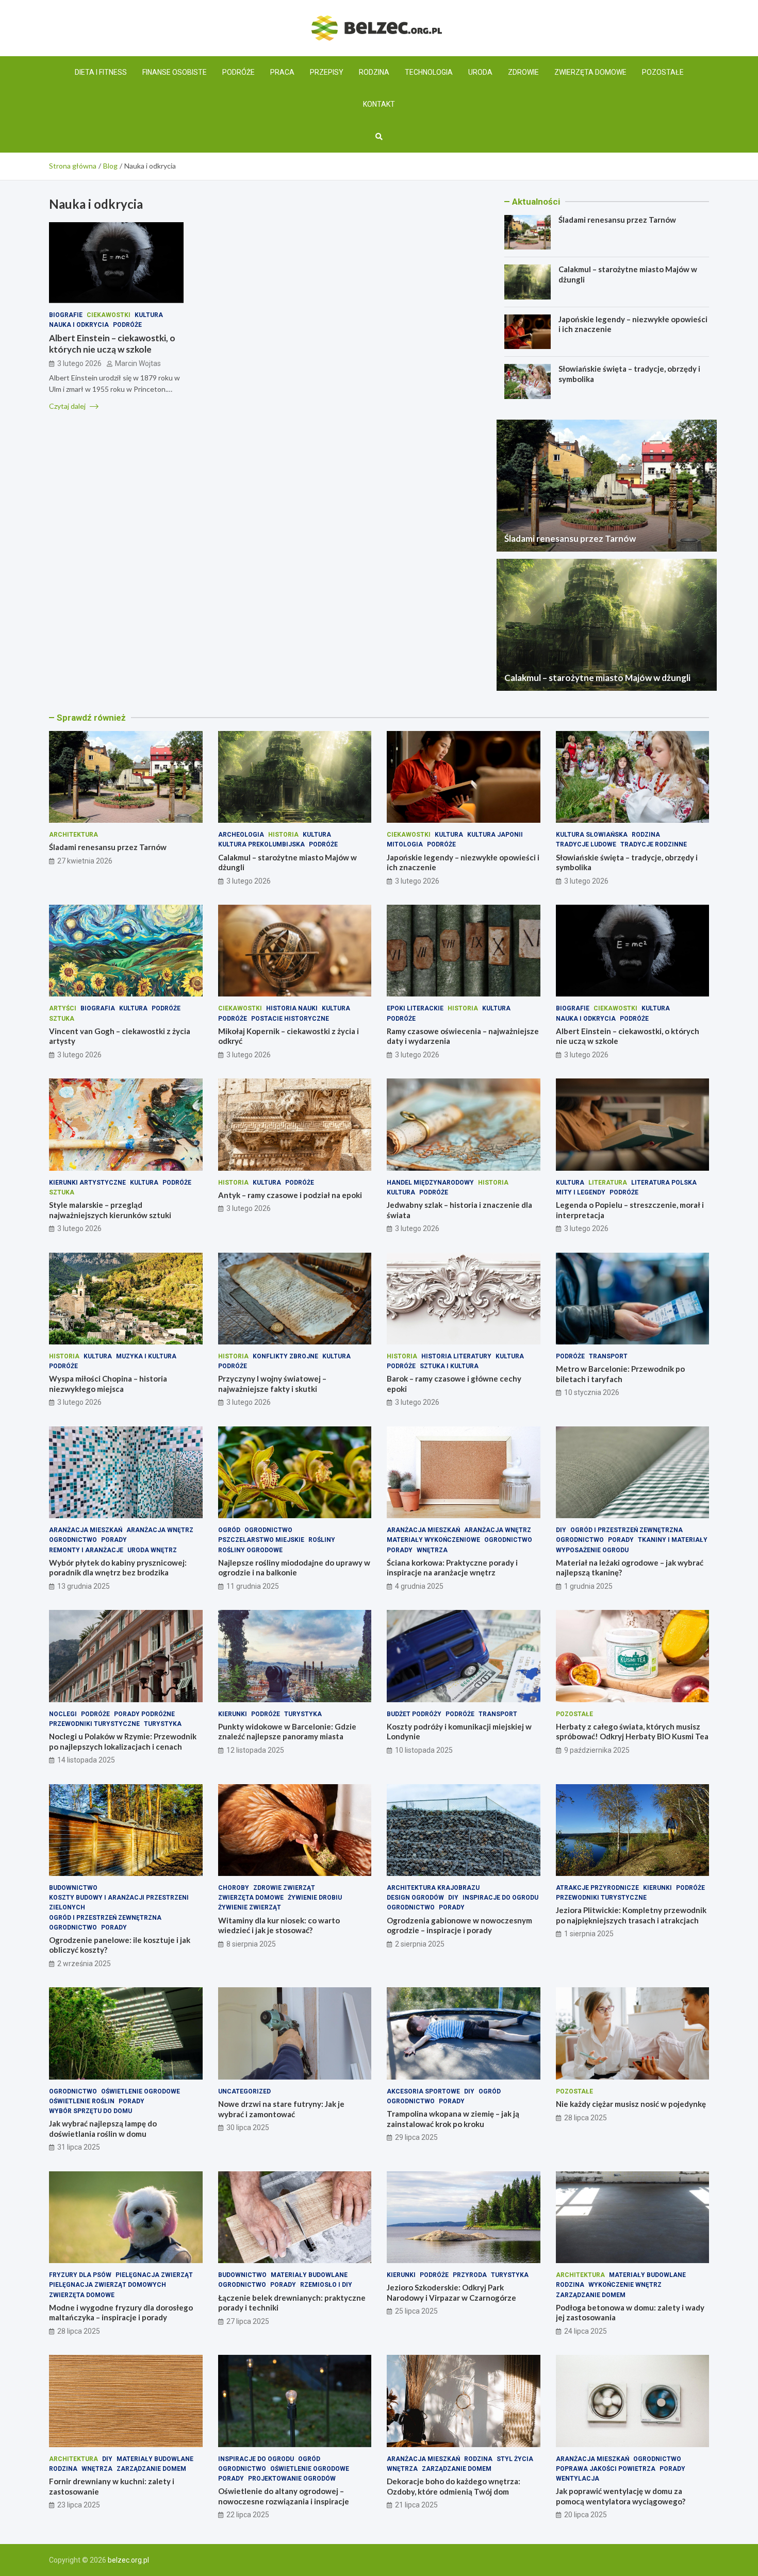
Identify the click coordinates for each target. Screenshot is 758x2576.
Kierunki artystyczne (87, 1183)
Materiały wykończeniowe (433, 1540)
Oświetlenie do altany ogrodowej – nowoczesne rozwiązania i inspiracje (284, 2496)
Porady (114, 1540)
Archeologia (241, 835)
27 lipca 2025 (248, 2321)
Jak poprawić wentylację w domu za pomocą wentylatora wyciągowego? (621, 2496)
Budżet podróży (414, 1714)
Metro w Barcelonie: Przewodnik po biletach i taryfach (620, 1374)
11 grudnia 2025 (253, 1586)
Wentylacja (578, 2479)
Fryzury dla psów (80, 2275)
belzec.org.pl (128, 2560)
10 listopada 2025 (424, 1750)
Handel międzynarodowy (430, 1183)
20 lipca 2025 (586, 2515)
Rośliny (322, 1540)
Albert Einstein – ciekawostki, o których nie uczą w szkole (112, 344)
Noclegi (63, 1714)
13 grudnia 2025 (84, 1586)
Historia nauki (292, 1008)
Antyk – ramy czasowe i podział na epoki (290, 1195)
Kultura (149, 314)
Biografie (66, 314)
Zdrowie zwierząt (284, 1888)
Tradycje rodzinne (654, 844)
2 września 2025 (84, 1964)
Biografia (98, 1008)
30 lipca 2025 (248, 2128)
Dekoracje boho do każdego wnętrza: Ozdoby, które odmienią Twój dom (454, 2486)
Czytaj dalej (68, 405)
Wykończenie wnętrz (625, 2285)
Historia (283, 835)
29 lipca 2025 (416, 2137)
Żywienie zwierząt (250, 1907)
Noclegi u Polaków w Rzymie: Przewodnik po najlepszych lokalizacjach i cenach (123, 1741)
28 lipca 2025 (586, 2118)
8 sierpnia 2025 (251, 1944)
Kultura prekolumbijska (261, 844)
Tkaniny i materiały (673, 1540)
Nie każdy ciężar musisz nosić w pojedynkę (631, 2104)
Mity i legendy (581, 1192)
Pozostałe (663, 72)
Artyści (63, 1008)
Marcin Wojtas (138, 363)
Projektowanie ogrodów (292, 2479)
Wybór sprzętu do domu (90, 2111)
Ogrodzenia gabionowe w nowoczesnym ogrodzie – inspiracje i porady (459, 1925)
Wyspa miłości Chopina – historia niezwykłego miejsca (108, 1384)
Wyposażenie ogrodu (592, 1550)
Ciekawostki (109, 314)
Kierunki (233, 1714)
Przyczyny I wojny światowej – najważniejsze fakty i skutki (272, 1384)
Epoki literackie (415, 1008)
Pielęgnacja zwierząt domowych (108, 2285)
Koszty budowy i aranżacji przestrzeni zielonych (119, 1902)
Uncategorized (244, 2091)
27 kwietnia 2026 (85, 861)
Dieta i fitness (101, 72)
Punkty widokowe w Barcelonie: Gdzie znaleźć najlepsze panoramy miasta (287, 1732)
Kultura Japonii (495, 835)
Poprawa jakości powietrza (606, 2469)
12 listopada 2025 (255, 1750)
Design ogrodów (415, 1898)
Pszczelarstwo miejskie (261, 1540)
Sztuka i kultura (449, 1366)
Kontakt (379, 104)
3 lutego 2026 (79, 363)
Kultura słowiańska (592, 835)
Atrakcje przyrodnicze (597, 1888)
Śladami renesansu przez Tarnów (617, 220)
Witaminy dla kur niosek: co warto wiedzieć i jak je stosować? (279, 1925)
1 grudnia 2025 (588, 1586)
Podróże (238, 72)
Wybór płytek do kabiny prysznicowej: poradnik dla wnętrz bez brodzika (118, 1568)
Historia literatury (456, 1356)
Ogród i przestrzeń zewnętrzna (627, 1530)
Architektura (73, 835)
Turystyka (163, 1724)
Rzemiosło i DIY (326, 2285)
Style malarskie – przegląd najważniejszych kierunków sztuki (110, 1210)
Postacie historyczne (290, 1019)
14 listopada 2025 (86, 1760)
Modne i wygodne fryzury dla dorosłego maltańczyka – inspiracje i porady (121, 2313)
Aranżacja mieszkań (86, 1530)
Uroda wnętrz (152, 1550)
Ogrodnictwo (73, 1540)
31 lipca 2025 (79, 2147)
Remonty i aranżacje (86, 1550)
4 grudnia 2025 (419, 1586)
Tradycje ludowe (586, 844)
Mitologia (405, 844)
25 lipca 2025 (416, 2311)
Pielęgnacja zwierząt (154, 2275)
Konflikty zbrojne (285, 1356)
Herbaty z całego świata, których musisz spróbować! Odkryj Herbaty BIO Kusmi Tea (632, 1732)
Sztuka (62, 1019)
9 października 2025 (597, 1750)
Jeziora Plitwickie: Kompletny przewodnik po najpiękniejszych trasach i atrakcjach (631, 1915)
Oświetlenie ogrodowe (141, 2091)
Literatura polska (664, 1183)
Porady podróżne (144, 1714)
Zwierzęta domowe (590, 72)
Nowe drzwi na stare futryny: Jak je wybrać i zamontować (281, 2109)
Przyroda (470, 2275)
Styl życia (515, 2459)
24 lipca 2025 (586, 2331)
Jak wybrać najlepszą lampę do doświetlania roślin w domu (103, 2129)
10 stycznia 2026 (592, 1392)
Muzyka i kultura (146, 1356)
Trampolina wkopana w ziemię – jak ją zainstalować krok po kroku (453, 2119)
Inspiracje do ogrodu (500, 1898)
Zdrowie (523, 72)
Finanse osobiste (175, 72)
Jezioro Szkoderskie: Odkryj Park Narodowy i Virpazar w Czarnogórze (451, 2292)
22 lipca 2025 (248, 2515)
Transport (608, 1356)
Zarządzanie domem (591, 2295)
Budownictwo (73, 1888)
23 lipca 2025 (79, 2505)
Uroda (480, 72)
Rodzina (374, 72)
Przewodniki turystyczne (94, 1724)
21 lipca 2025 (416, 2505)
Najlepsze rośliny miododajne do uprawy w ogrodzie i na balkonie (294, 1568)
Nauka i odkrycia (79, 325)
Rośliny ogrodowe (250, 1550)
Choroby (234, 1888)
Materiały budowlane (309, 2275)
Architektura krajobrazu (433, 1888)
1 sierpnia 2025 (589, 1934)
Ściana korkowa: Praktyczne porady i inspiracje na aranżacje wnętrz (452, 1568)
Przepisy (327, 72)
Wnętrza (432, 1550)
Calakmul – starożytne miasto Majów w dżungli (597, 678)
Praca (282, 72)
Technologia (429, 72)
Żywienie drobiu (315, 1898)
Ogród (229, 1530)
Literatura (608, 1183)
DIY (561, 1530)
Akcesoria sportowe (423, 2091)
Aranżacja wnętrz (160, 1530)
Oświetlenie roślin (82, 2101)
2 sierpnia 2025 (420, 1944)
